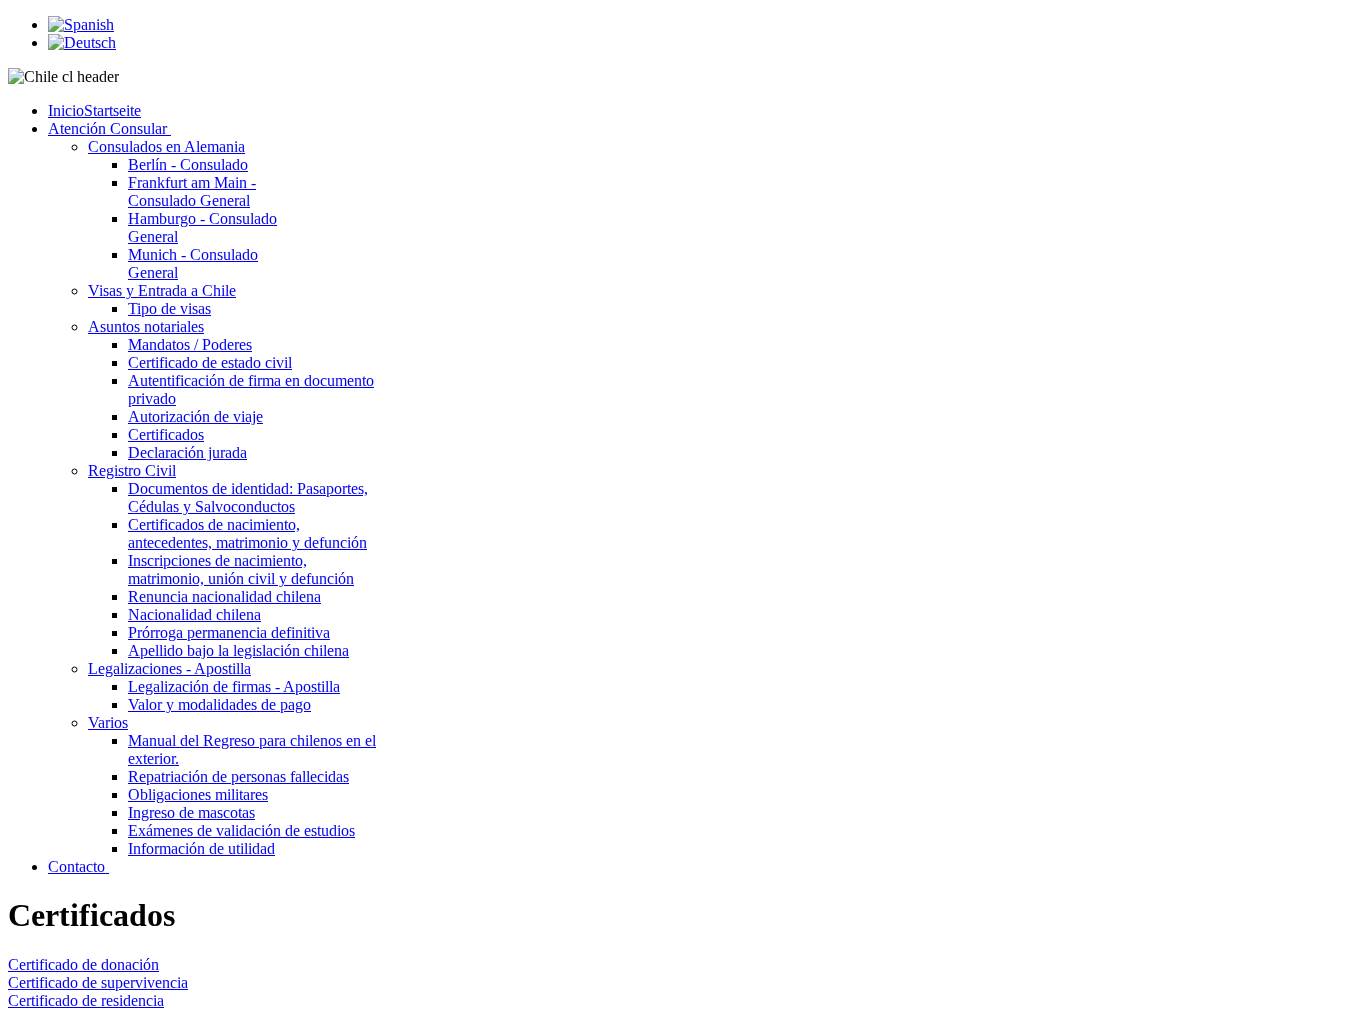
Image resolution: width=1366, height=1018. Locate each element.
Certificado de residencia (86, 1000)
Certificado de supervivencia (98, 982)
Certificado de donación (83, 964)
